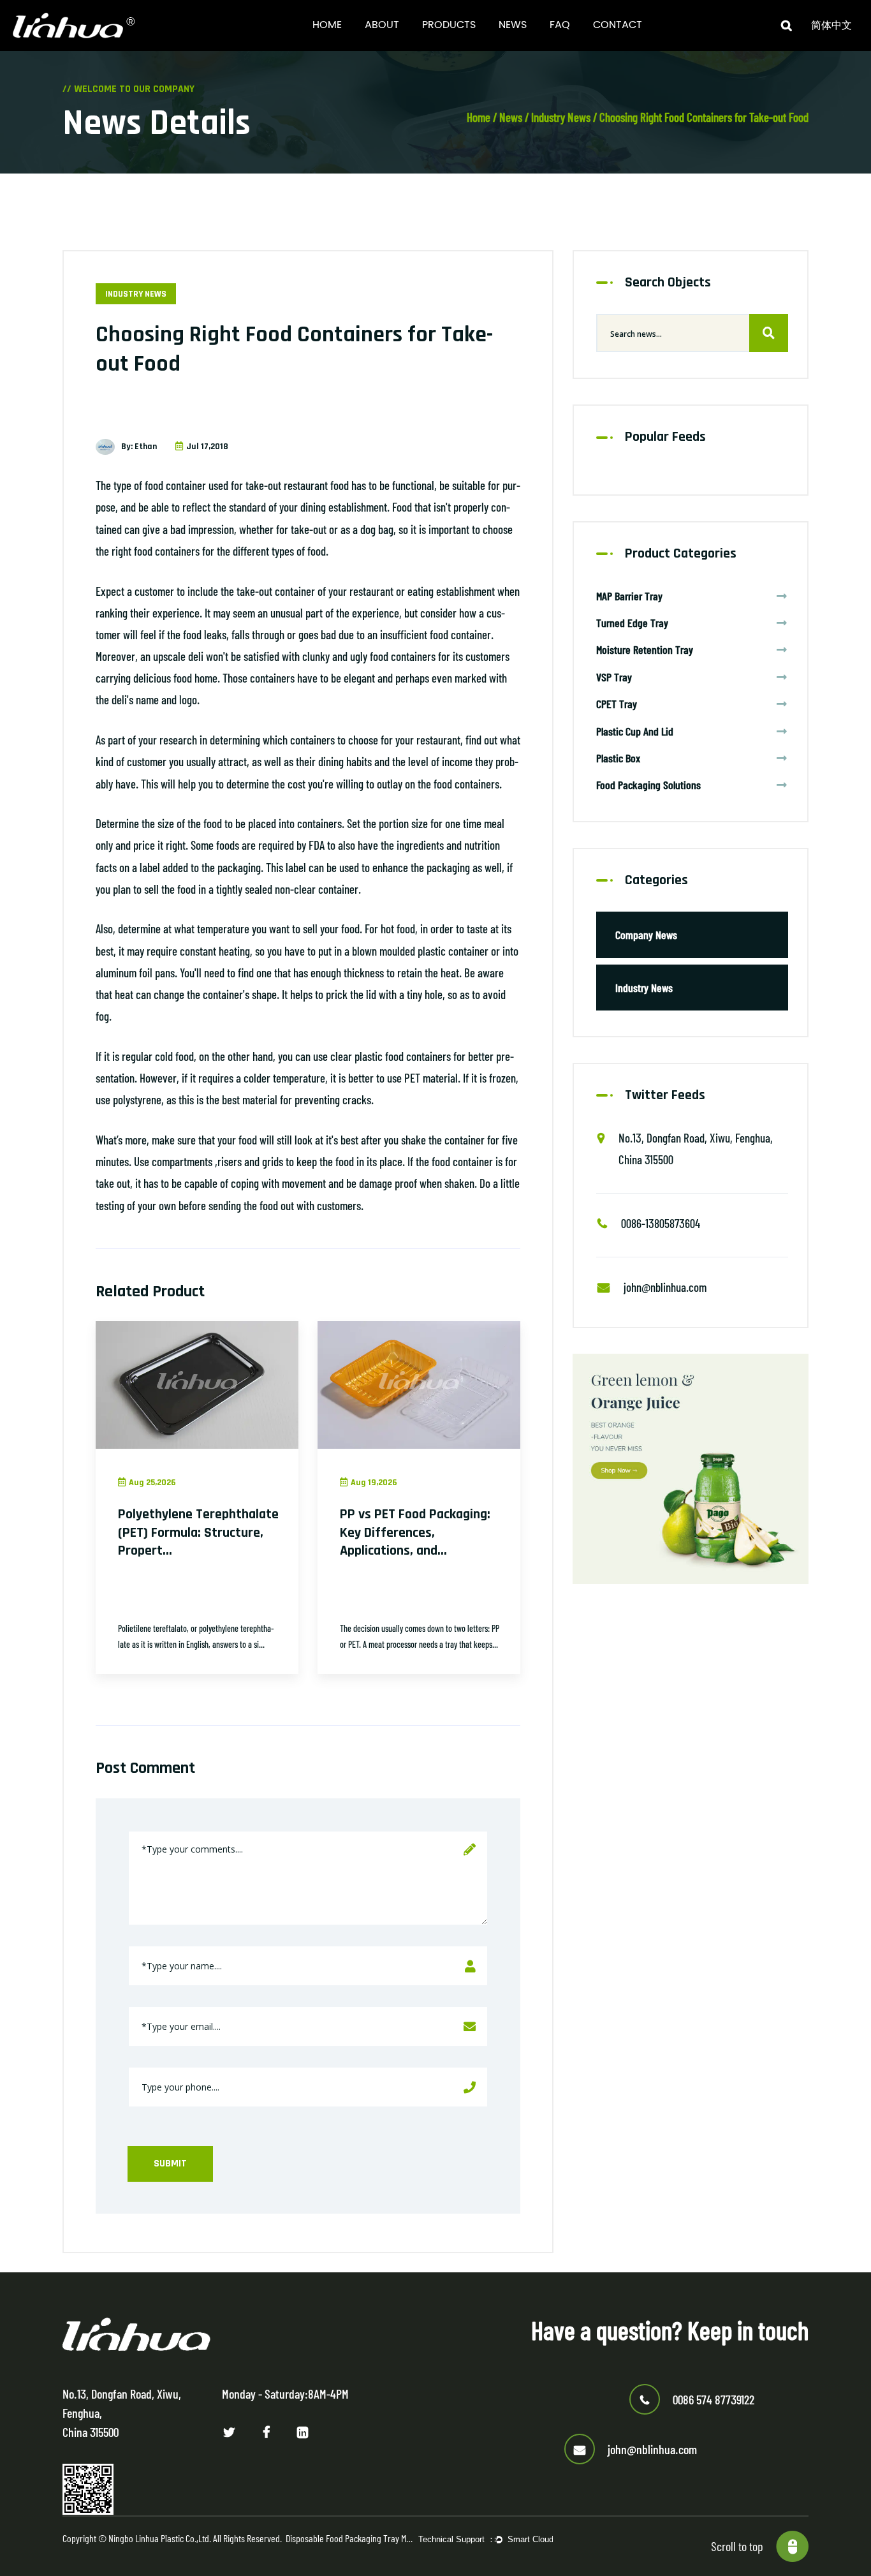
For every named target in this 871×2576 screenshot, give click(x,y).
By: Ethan (139, 447)
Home (327, 25)
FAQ (560, 25)
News (513, 25)
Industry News (561, 117)
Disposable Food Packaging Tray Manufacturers (349, 2538)
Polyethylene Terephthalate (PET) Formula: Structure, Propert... (198, 1533)
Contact (618, 25)
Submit (170, 2164)
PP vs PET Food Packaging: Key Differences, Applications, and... (415, 1533)
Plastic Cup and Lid (635, 731)
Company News (646, 935)
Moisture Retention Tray (645, 649)
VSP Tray (614, 677)
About (382, 25)
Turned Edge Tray (632, 623)
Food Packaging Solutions (648, 785)
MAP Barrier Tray (629, 596)
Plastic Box (618, 758)
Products (449, 25)
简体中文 (831, 26)
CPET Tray (617, 704)
